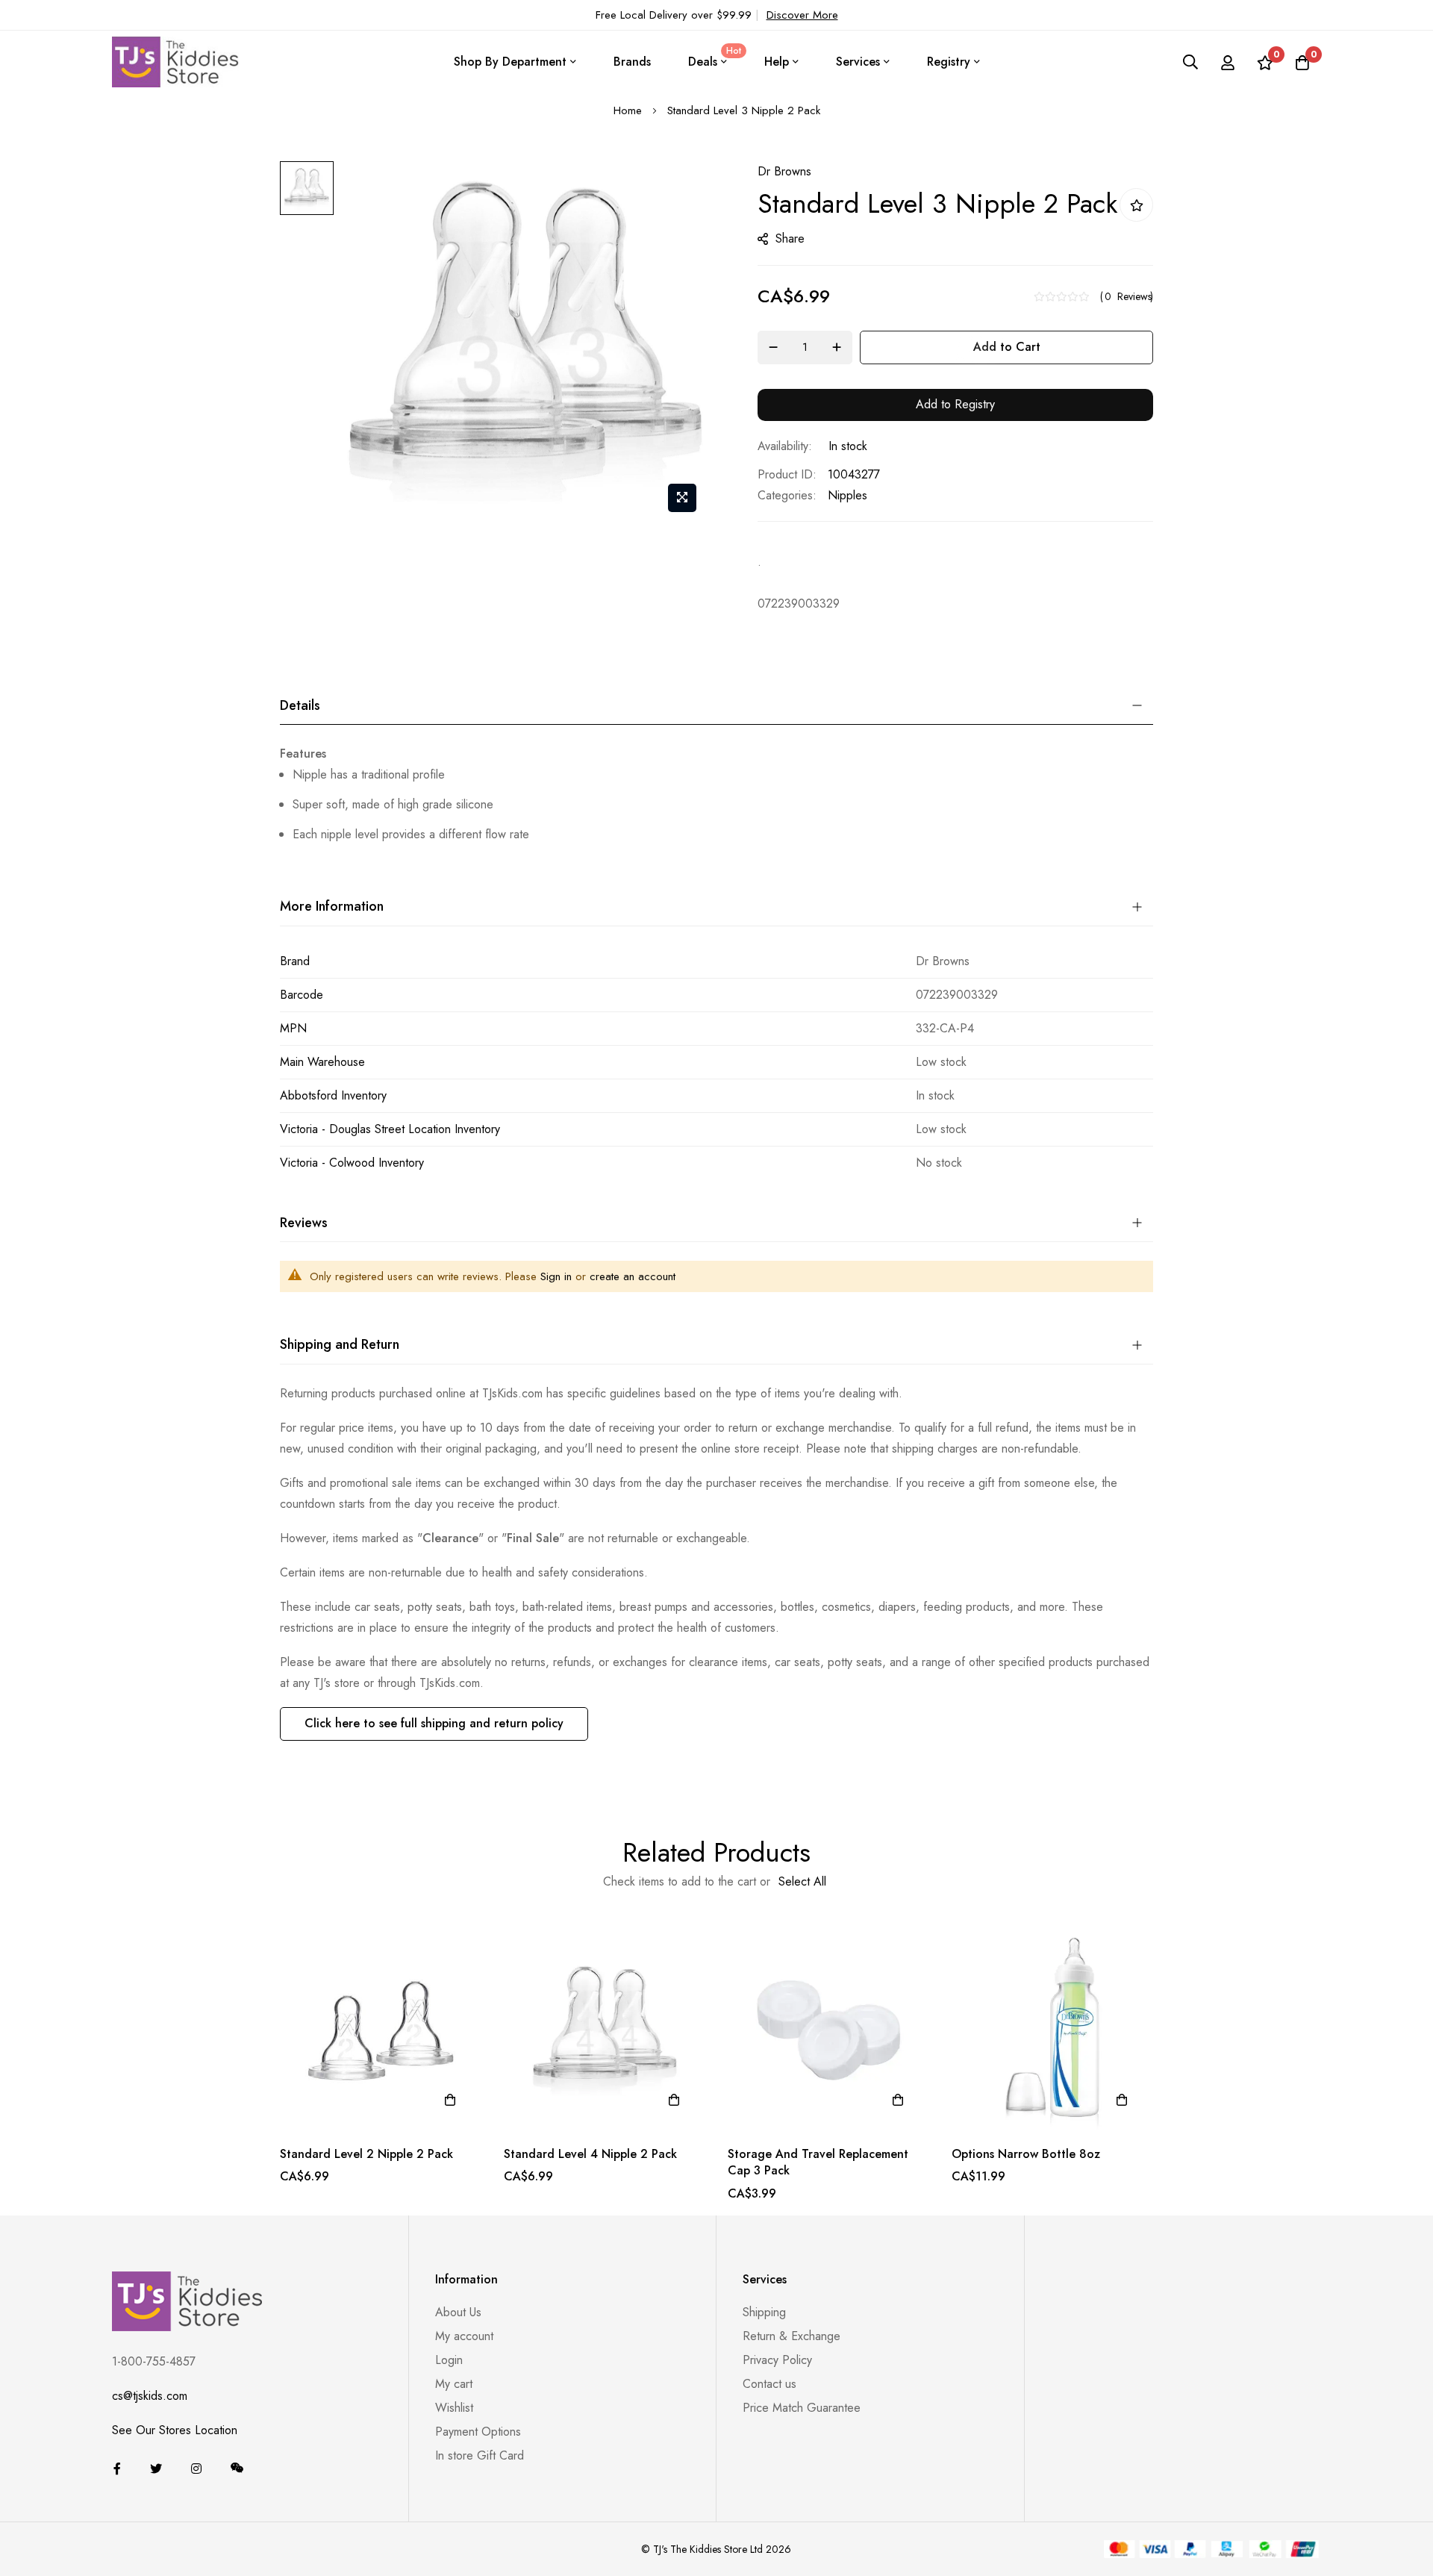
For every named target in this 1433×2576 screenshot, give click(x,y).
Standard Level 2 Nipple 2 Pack (366, 2154)
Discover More (802, 15)
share (790, 238)
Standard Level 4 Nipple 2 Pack (590, 2154)
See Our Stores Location (175, 2430)
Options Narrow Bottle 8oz (1026, 2154)
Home (628, 110)
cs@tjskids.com (150, 2396)
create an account (633, 1276)
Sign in (556, 1276)
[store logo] (175, 62)
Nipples (847, 495)
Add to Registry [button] (955, 404)
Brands (632, 62)
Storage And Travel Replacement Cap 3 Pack (818, 2162)
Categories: (787, 495)
